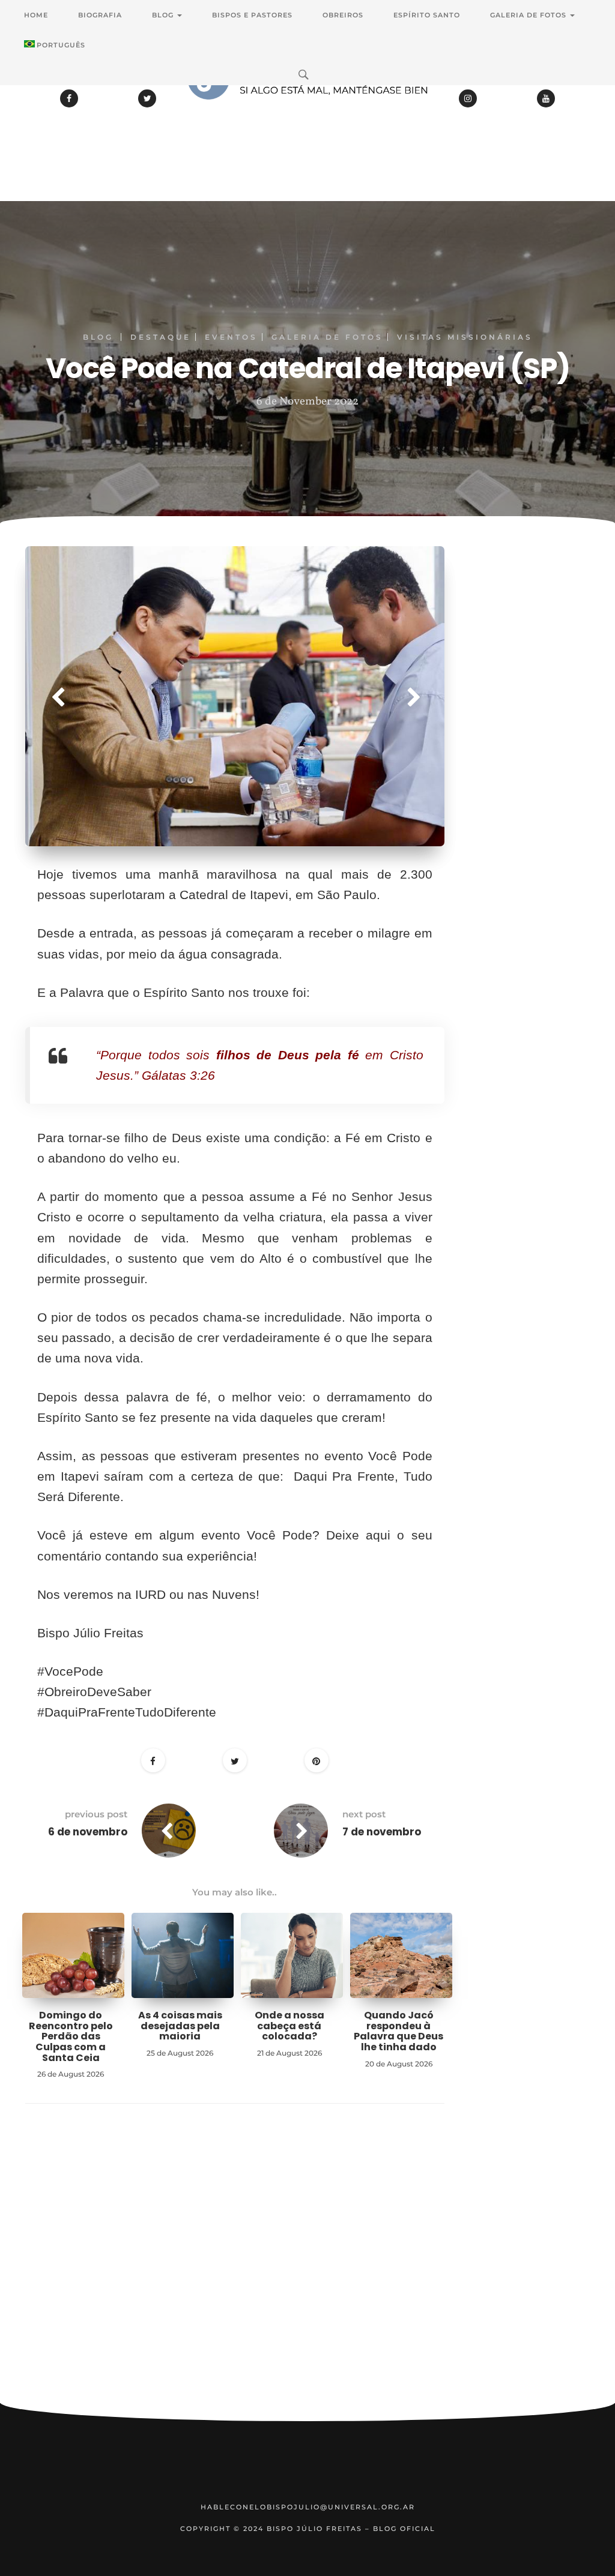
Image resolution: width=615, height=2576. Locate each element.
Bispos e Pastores (252, 15)
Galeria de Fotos (529, 15)
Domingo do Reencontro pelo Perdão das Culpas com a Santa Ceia (71, 2036)
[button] (57, 696)
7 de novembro (382, 1832)
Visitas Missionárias (465, 337)
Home (36, 15)
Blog (164, 15)
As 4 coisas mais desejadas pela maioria (180, 2026)
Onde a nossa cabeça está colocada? (289, 2026)
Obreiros (343, 15)
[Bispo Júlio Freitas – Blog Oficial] (307, 111)
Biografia (100, 15)
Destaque (161, 337)
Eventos (231, 337)
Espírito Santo (427, 15)
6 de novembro (88, 1832)
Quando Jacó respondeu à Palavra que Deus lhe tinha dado (398, 2031)
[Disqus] (235, 2272)
